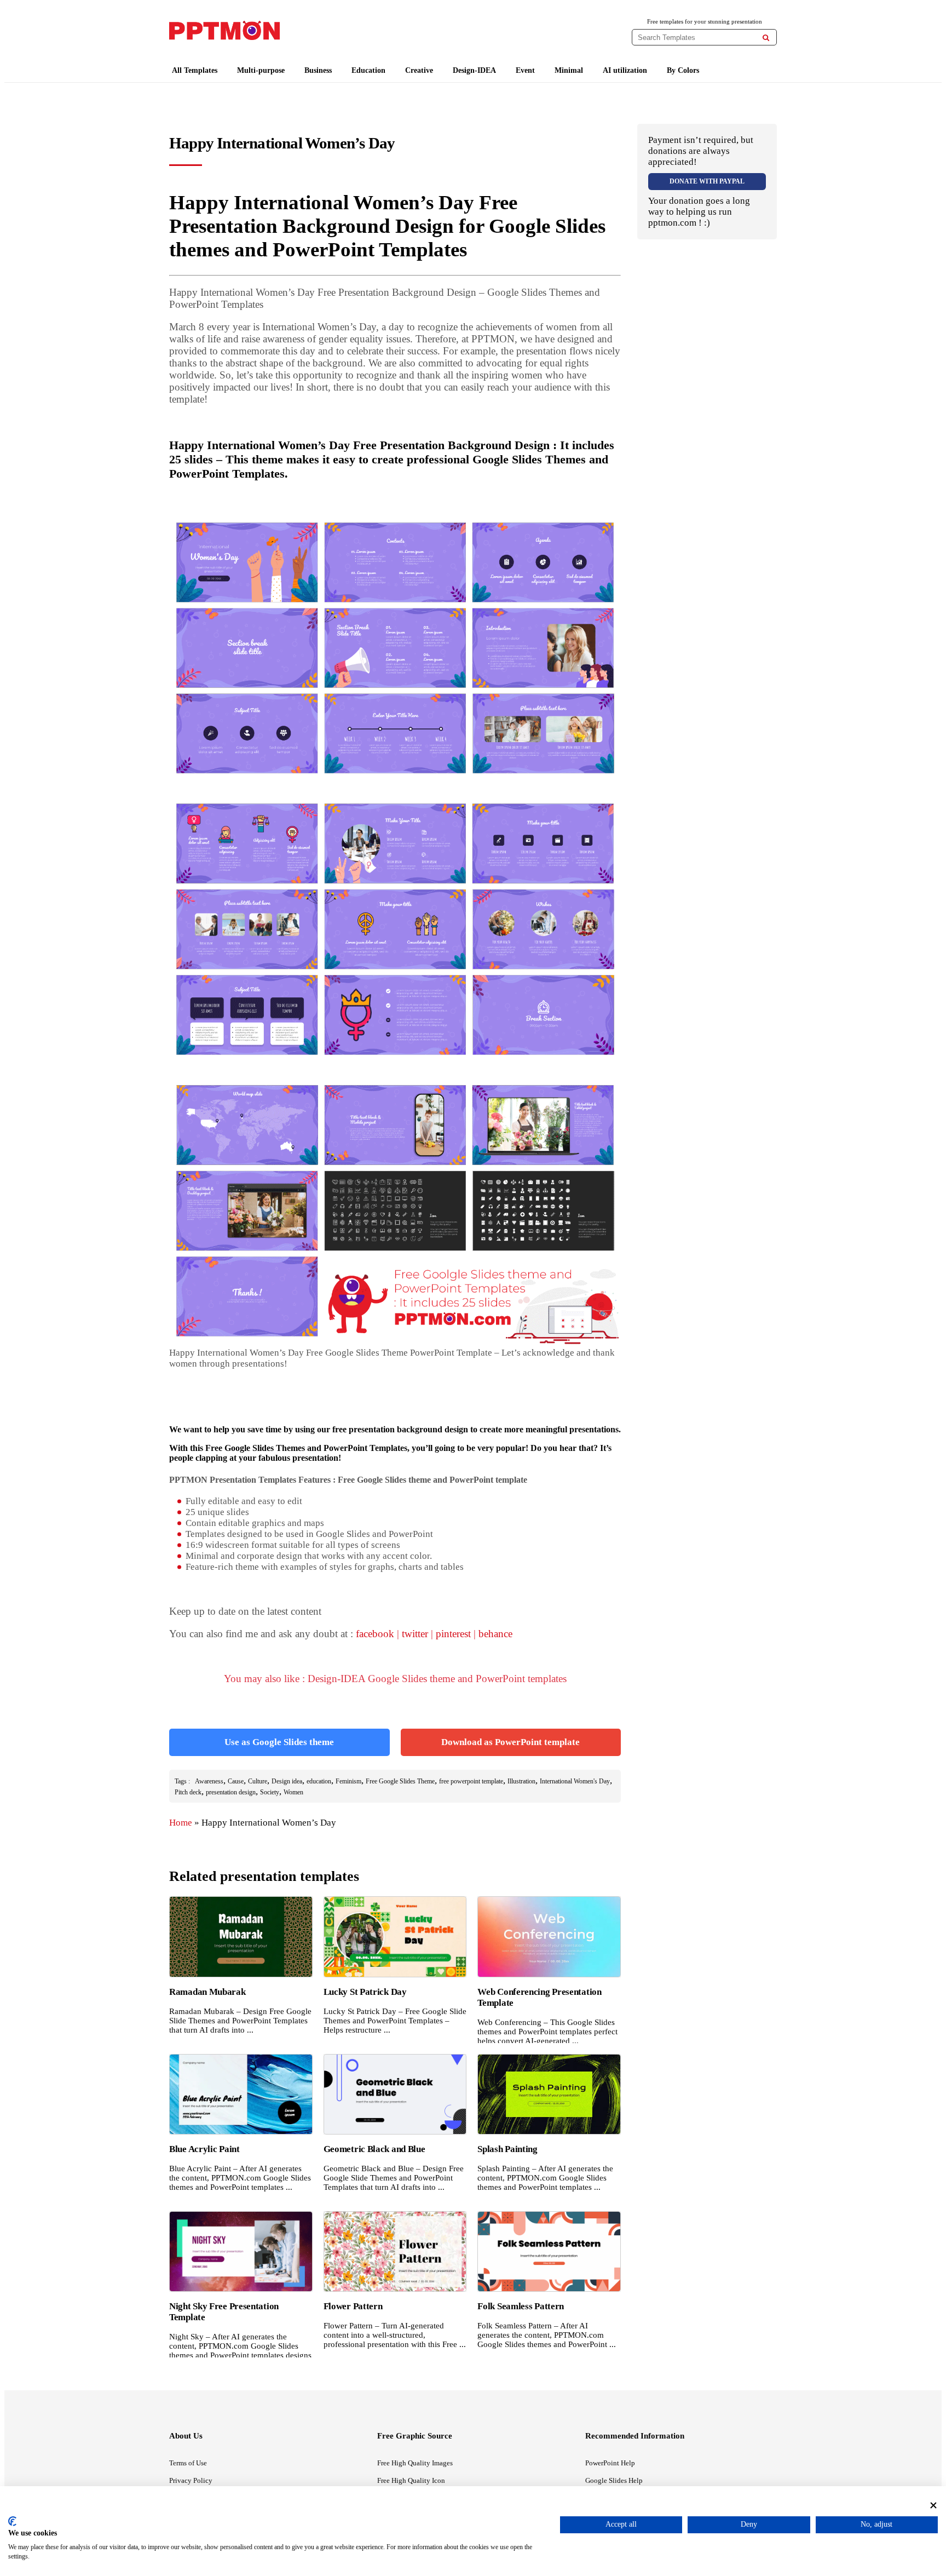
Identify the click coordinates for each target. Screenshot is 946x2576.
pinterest (453, 1634)
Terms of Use (188, 2463)
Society (270, 1792)
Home (181, 1823)
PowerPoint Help (610, 2463)
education (319, 1781)
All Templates (195, 70)
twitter (415, 1634)
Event (525, 70)
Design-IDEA (474, 70)
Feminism (348, 1781)
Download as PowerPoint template (511, 1742)
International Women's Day (575, 1781)
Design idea (287, 1781)
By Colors (683, 70)
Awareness (209, 1781)
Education (368, 70)
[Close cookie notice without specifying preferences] (933, 2505)
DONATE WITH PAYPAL (707, 181)
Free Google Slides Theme (400, 1781)
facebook (375, 1634)
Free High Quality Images (415, 2463)
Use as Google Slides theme (279, 1742)
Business (318, 70)
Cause (236, 1781)
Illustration (521, 1781)
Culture (258, 1781)
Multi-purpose (261, 70)
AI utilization (625, 70)
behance (495, 1634)
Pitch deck (188, 1792)
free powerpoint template (471, 1781)
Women (293, 1792)
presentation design (231, 1792)
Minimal (569, 70)
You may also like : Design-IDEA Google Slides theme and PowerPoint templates (395, 1679)
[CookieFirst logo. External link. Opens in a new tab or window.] (12, 2521)
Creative (419, 70)
